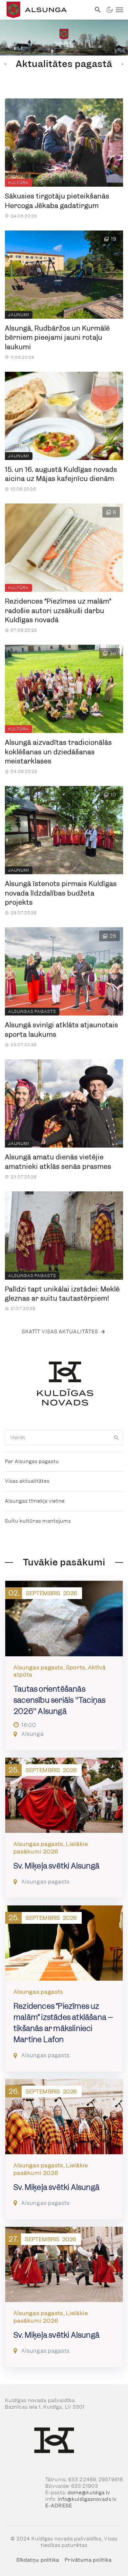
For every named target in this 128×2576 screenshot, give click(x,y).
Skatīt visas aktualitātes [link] (60, 1332)
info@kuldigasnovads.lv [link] (87, 2499)
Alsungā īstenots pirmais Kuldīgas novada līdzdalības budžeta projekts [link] (61, 893)
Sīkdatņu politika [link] (38, 2560)
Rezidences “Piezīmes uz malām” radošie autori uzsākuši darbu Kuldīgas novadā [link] (58, 611)
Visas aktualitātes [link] (27, 1481)
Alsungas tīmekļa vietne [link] (35, 1501)
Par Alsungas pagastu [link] (32, 1461)
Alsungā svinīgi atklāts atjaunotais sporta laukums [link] (62, 1030)
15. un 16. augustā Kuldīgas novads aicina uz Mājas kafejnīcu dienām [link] (61, 474)
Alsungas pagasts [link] (32, 1011)
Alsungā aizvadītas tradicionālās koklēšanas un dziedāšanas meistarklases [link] (58, 752)
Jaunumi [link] (19, 315)
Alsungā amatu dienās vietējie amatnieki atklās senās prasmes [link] (58, 1162)
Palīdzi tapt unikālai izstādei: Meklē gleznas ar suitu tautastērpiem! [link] (62, 1294)
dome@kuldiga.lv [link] (89, 2493)
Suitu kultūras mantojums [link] (38, 1521)
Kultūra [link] (19, 183)
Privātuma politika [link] (88, 2560)
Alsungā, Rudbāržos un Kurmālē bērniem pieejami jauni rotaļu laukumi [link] (57, 338)
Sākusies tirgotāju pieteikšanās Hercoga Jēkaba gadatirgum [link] (57, 201)
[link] (45, 10)
